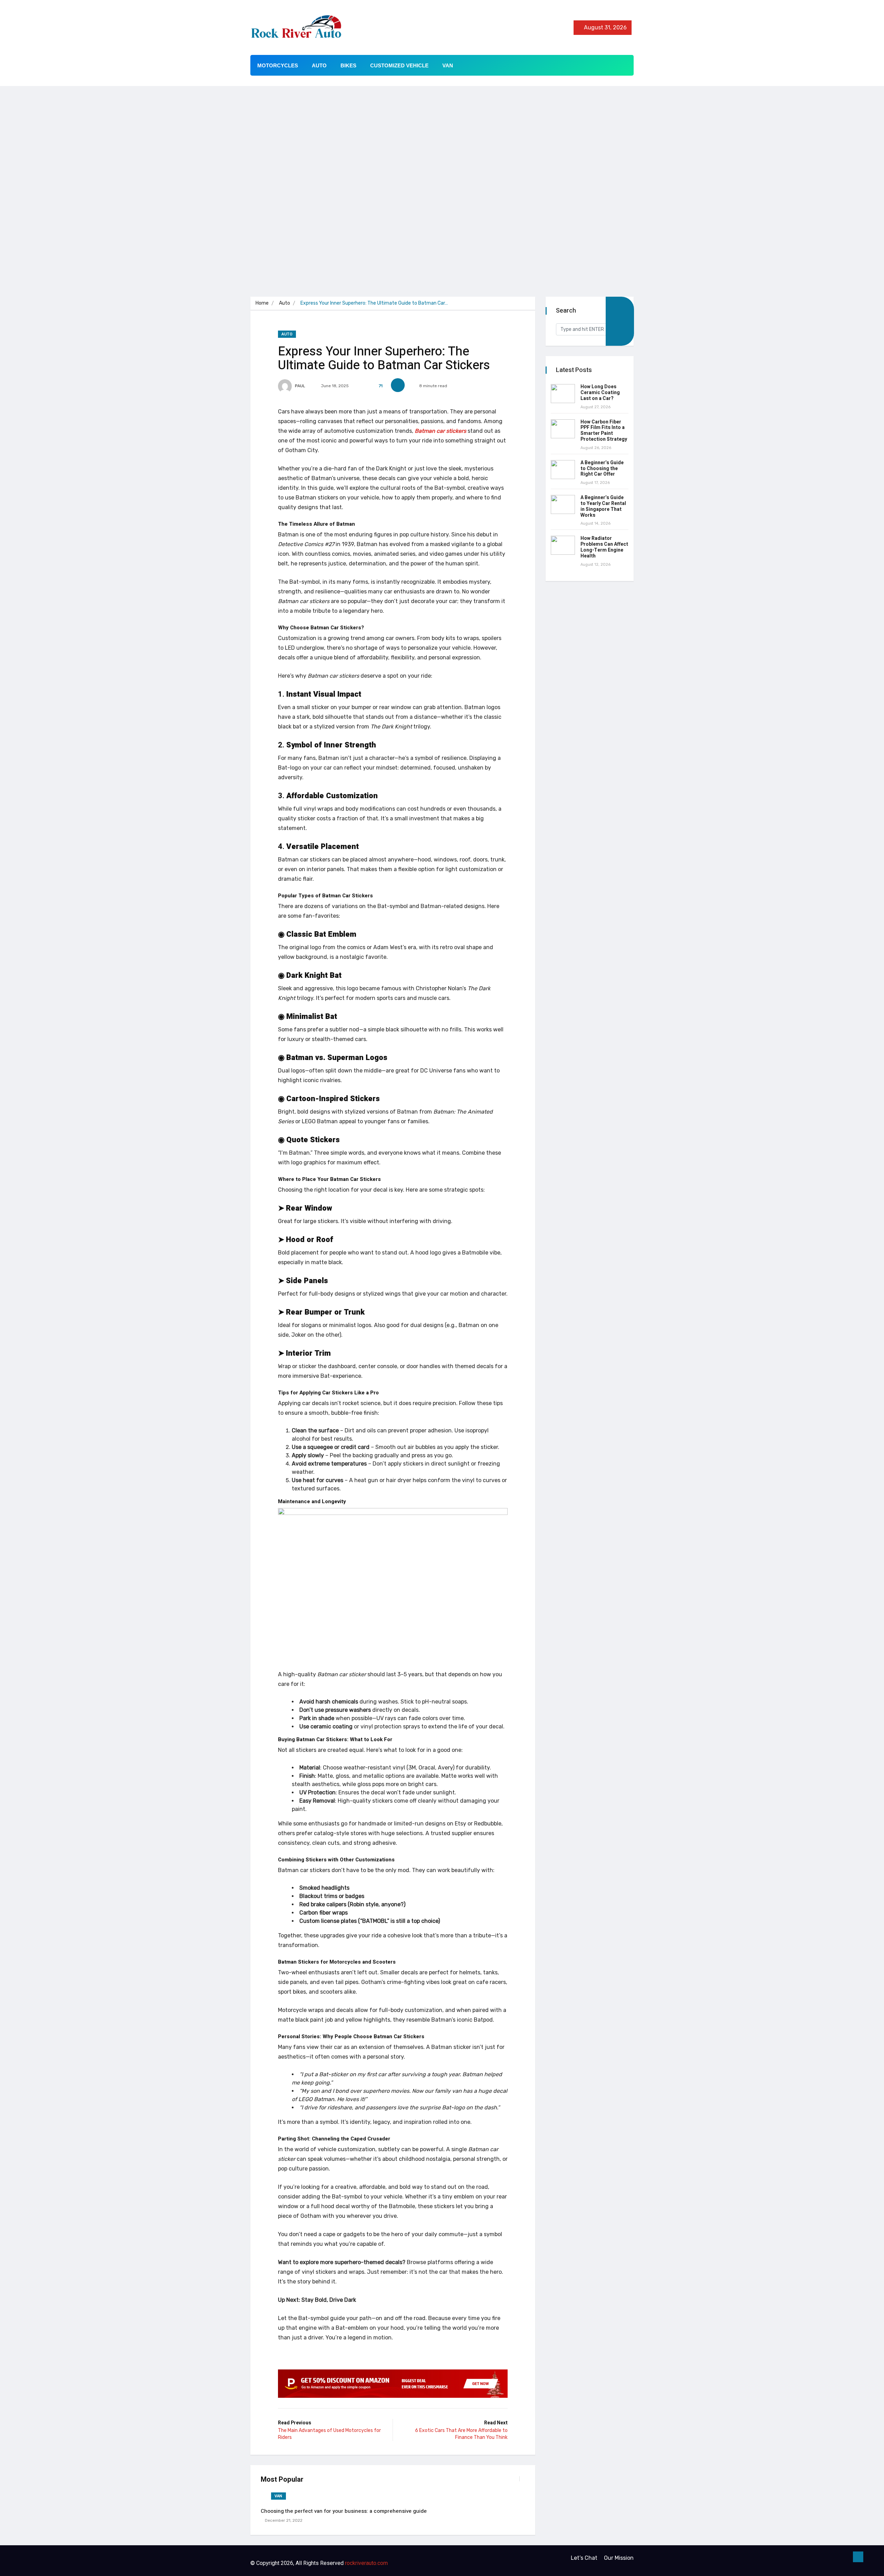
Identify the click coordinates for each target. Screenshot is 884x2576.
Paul (300, 386)
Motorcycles (278, 65)
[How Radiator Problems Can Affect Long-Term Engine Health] (563, 545)
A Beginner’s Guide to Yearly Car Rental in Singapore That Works (603, 506)
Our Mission (619, 2558)
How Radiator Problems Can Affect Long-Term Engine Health (604, 547)
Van (448, 65)
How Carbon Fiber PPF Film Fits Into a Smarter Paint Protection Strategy (604, 431)
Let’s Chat (584, 2558)
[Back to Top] (858, 2557)
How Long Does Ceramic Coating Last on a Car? (600, 393)
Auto (319, 65)
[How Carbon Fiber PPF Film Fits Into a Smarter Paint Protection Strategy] (563, 429)
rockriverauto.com (366, 2563)
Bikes (348, 65)
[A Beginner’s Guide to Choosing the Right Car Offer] (563, 470)
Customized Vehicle (399, 65)
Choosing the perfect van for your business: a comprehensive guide (344, 2511)
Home (262, 303)
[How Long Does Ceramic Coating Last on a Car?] (563, 394)
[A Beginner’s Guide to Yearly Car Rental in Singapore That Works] (563, 504)
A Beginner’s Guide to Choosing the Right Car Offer (602, 469)
